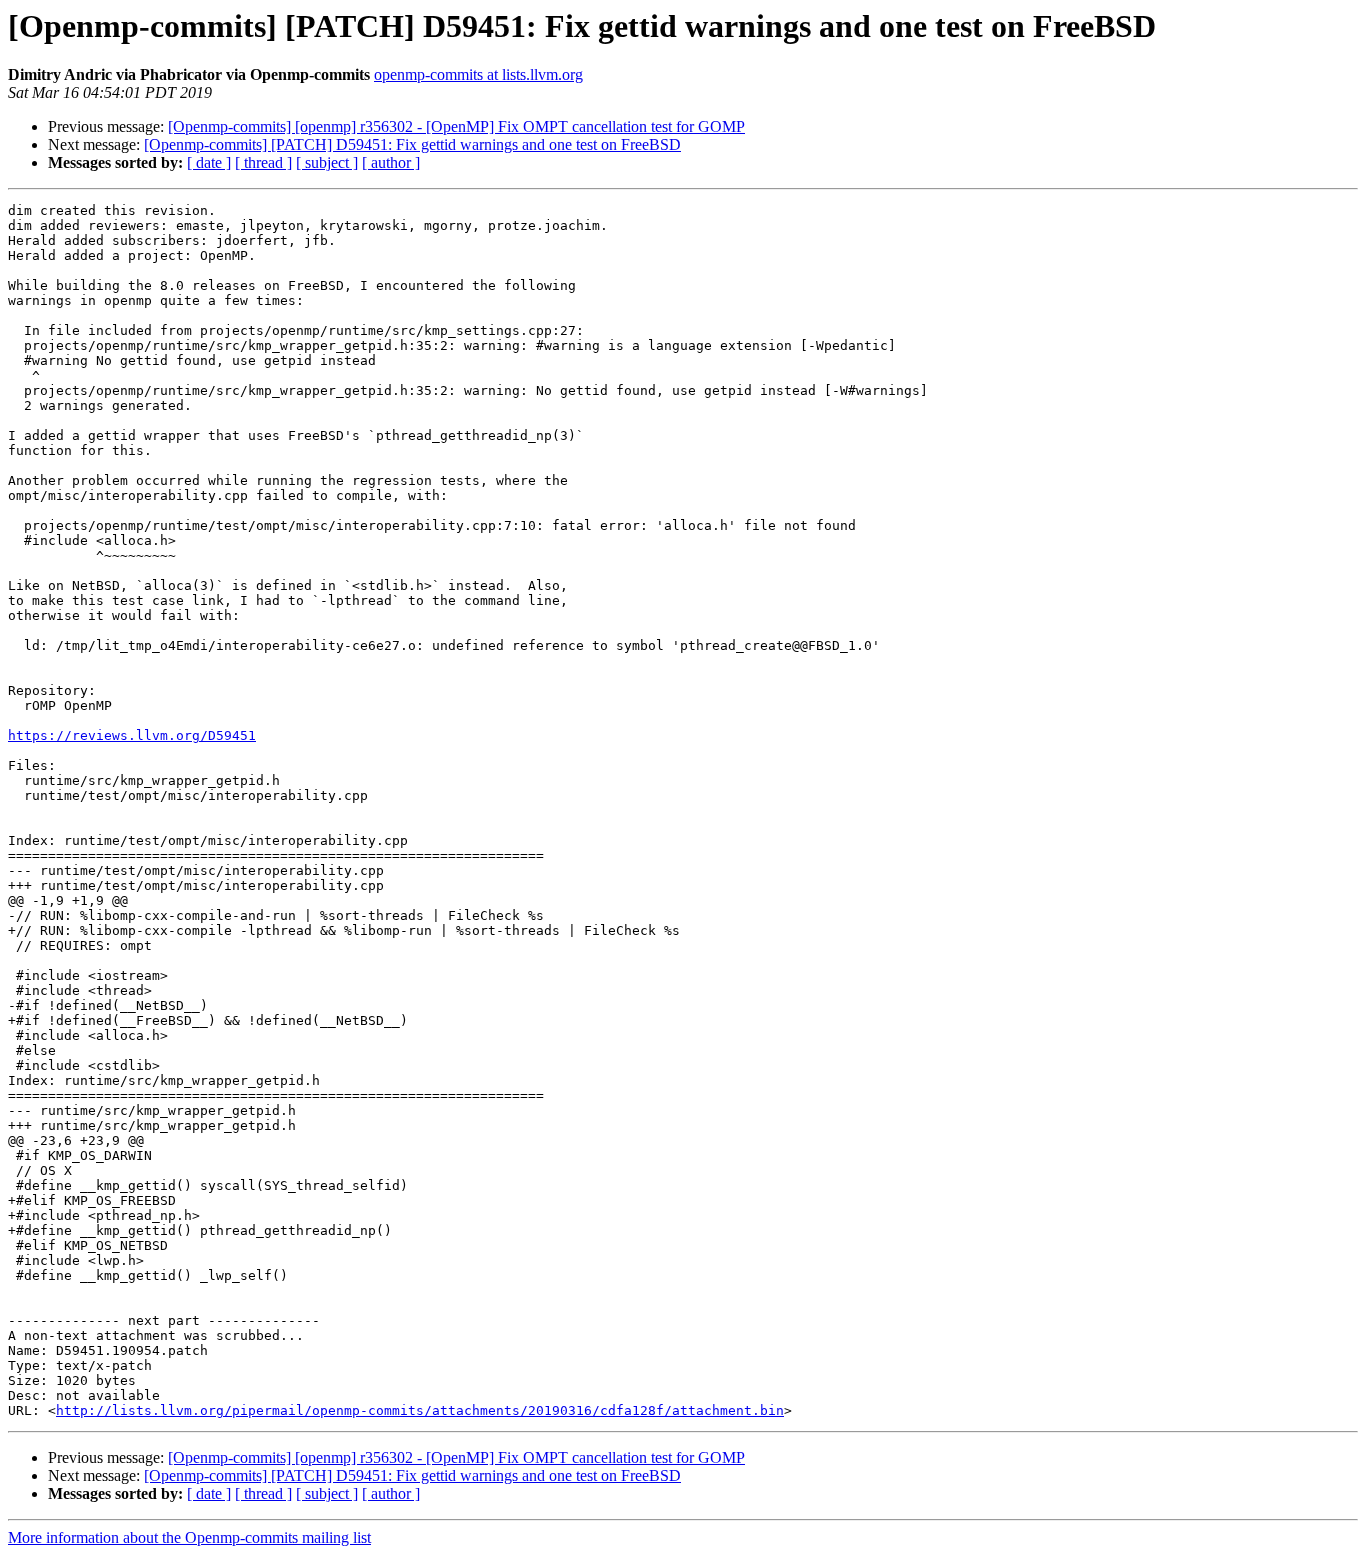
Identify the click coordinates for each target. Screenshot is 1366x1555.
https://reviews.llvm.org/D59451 (132, 735)
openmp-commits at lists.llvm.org (478, 74)
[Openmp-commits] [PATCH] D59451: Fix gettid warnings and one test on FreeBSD (412, 144)
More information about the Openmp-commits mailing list (189, 1537)
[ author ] (391, 162)
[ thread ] (263, 162)
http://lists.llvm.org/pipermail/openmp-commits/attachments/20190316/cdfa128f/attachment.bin (420, 1410)
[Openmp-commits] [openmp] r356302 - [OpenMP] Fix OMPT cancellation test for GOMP (456, 126)
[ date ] (209, 162)
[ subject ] (327, 162)
